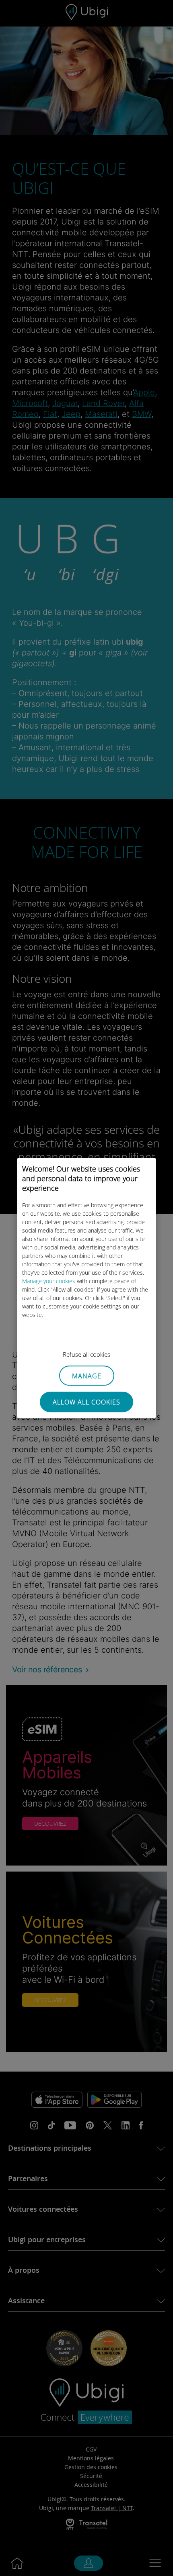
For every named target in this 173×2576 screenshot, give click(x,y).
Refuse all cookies (86, 1354)
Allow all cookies (86, 1402)
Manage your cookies (49, 1281)
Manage (87, 1376)
